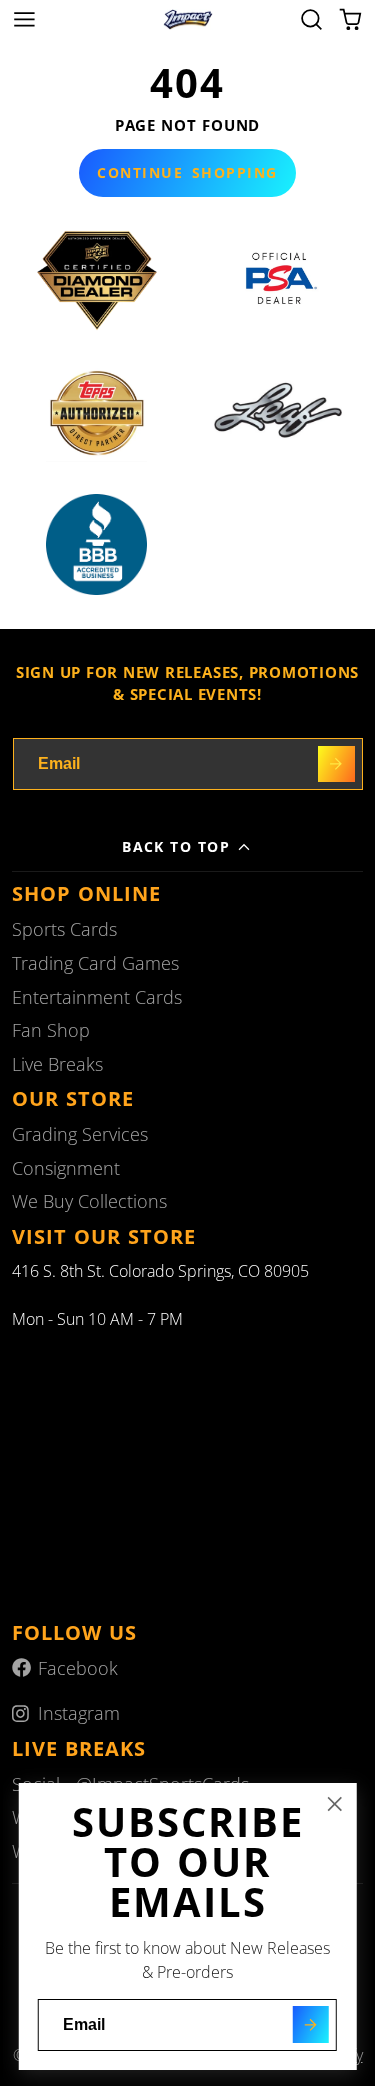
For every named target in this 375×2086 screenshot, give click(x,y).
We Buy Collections (89, 1201)
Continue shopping (187, 172)
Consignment (66, 1168)
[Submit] (310, 2024)
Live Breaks (57, 1064)
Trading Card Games (95, 963)
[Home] (188, 20)
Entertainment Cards (97, 997)
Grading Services (80, 1134)
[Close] (335, 1804)
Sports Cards (64, 929)
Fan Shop (51, 1030)
